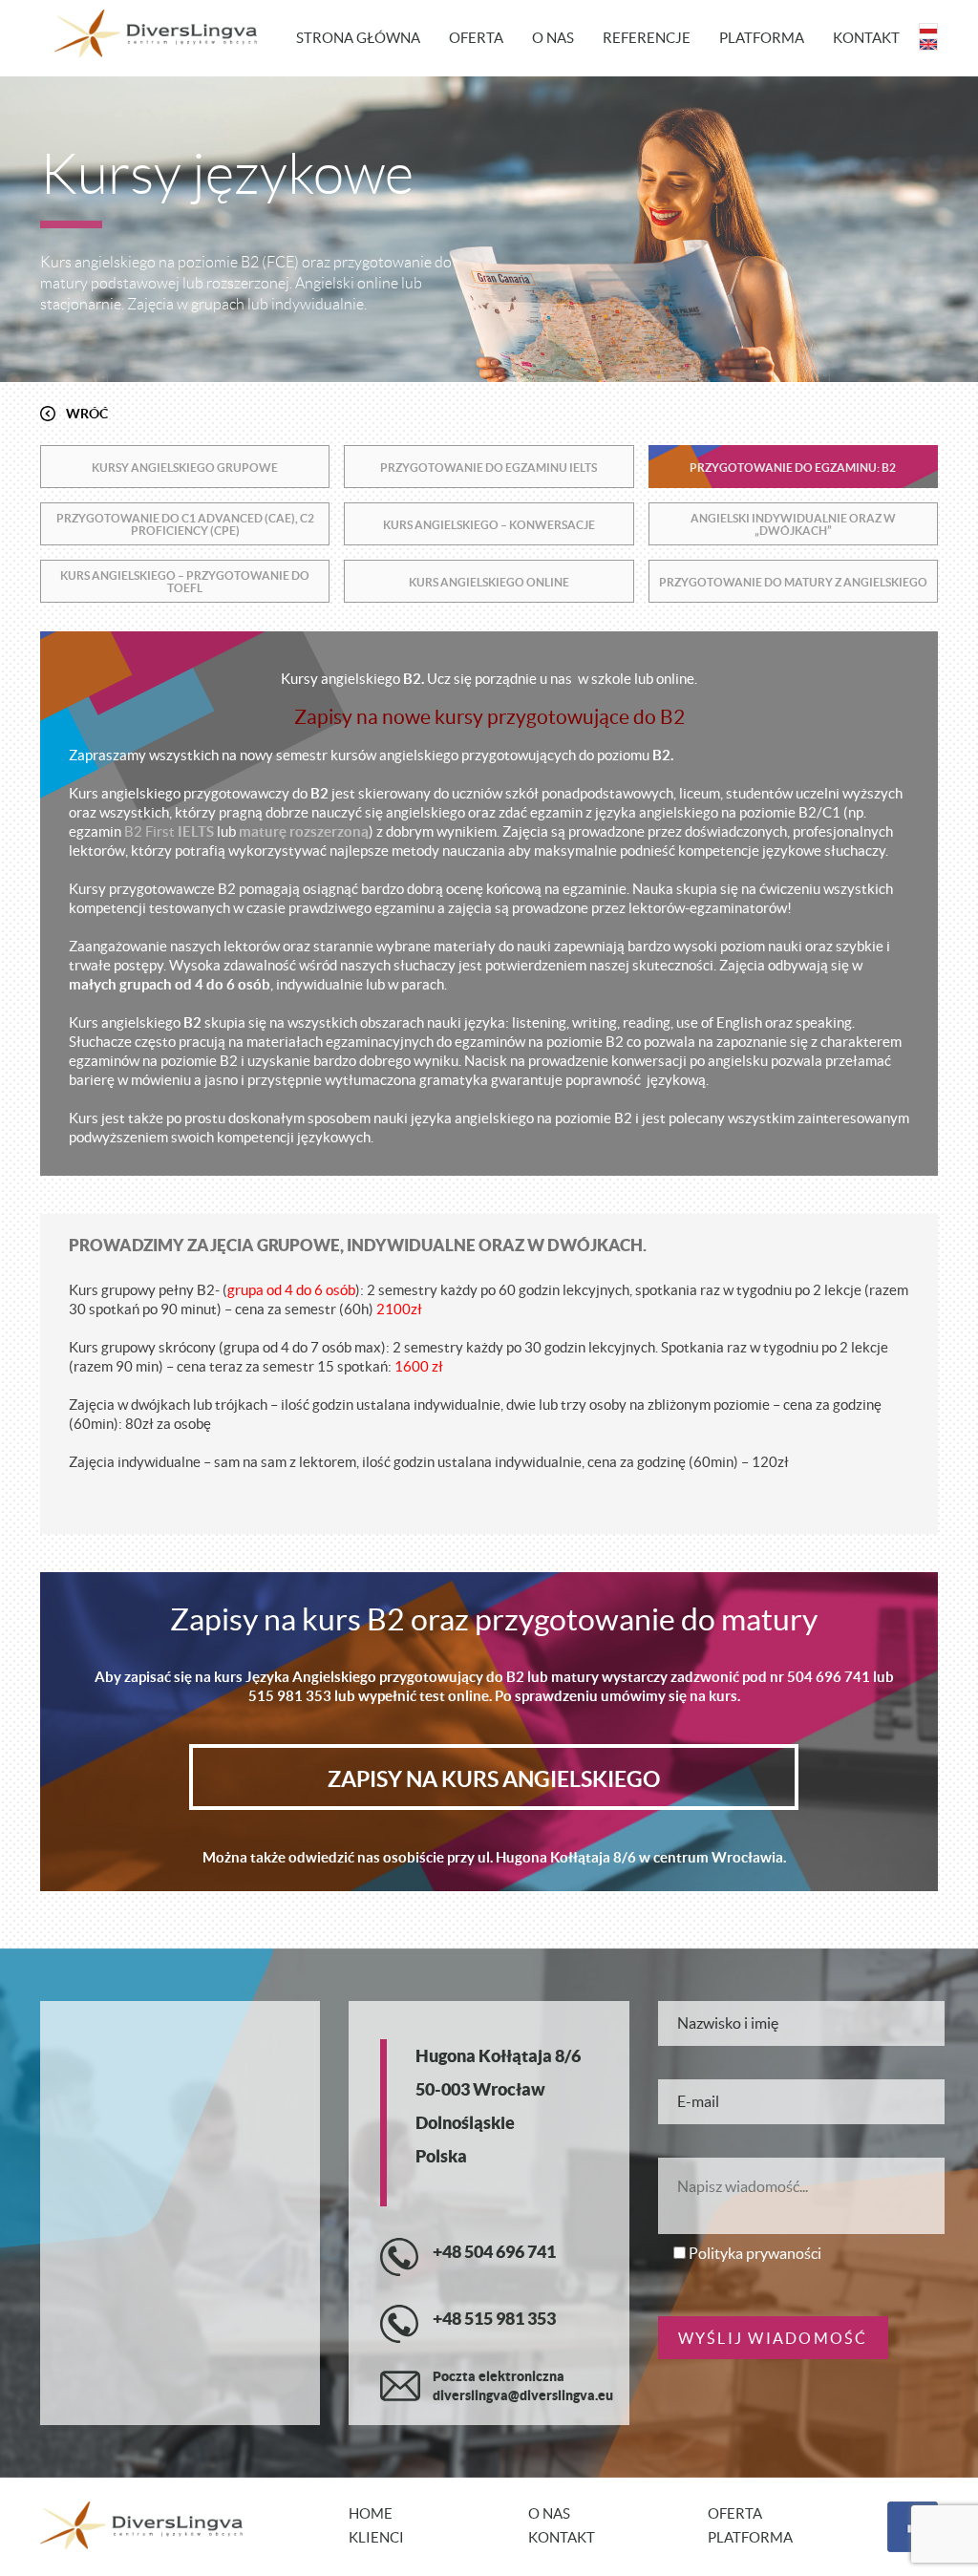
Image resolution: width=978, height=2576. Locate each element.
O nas (553, 38)
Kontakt (866, 38)
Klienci (376, 2537)
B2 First (149, 831)
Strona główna (358, 38)
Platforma (762, 38)
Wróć (87, 414)
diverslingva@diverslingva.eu (523, 2395)
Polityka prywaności (755, 2253)
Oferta (476, 38)
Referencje (647, 38)
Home (371, 2513)
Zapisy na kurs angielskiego (494, 1779)
